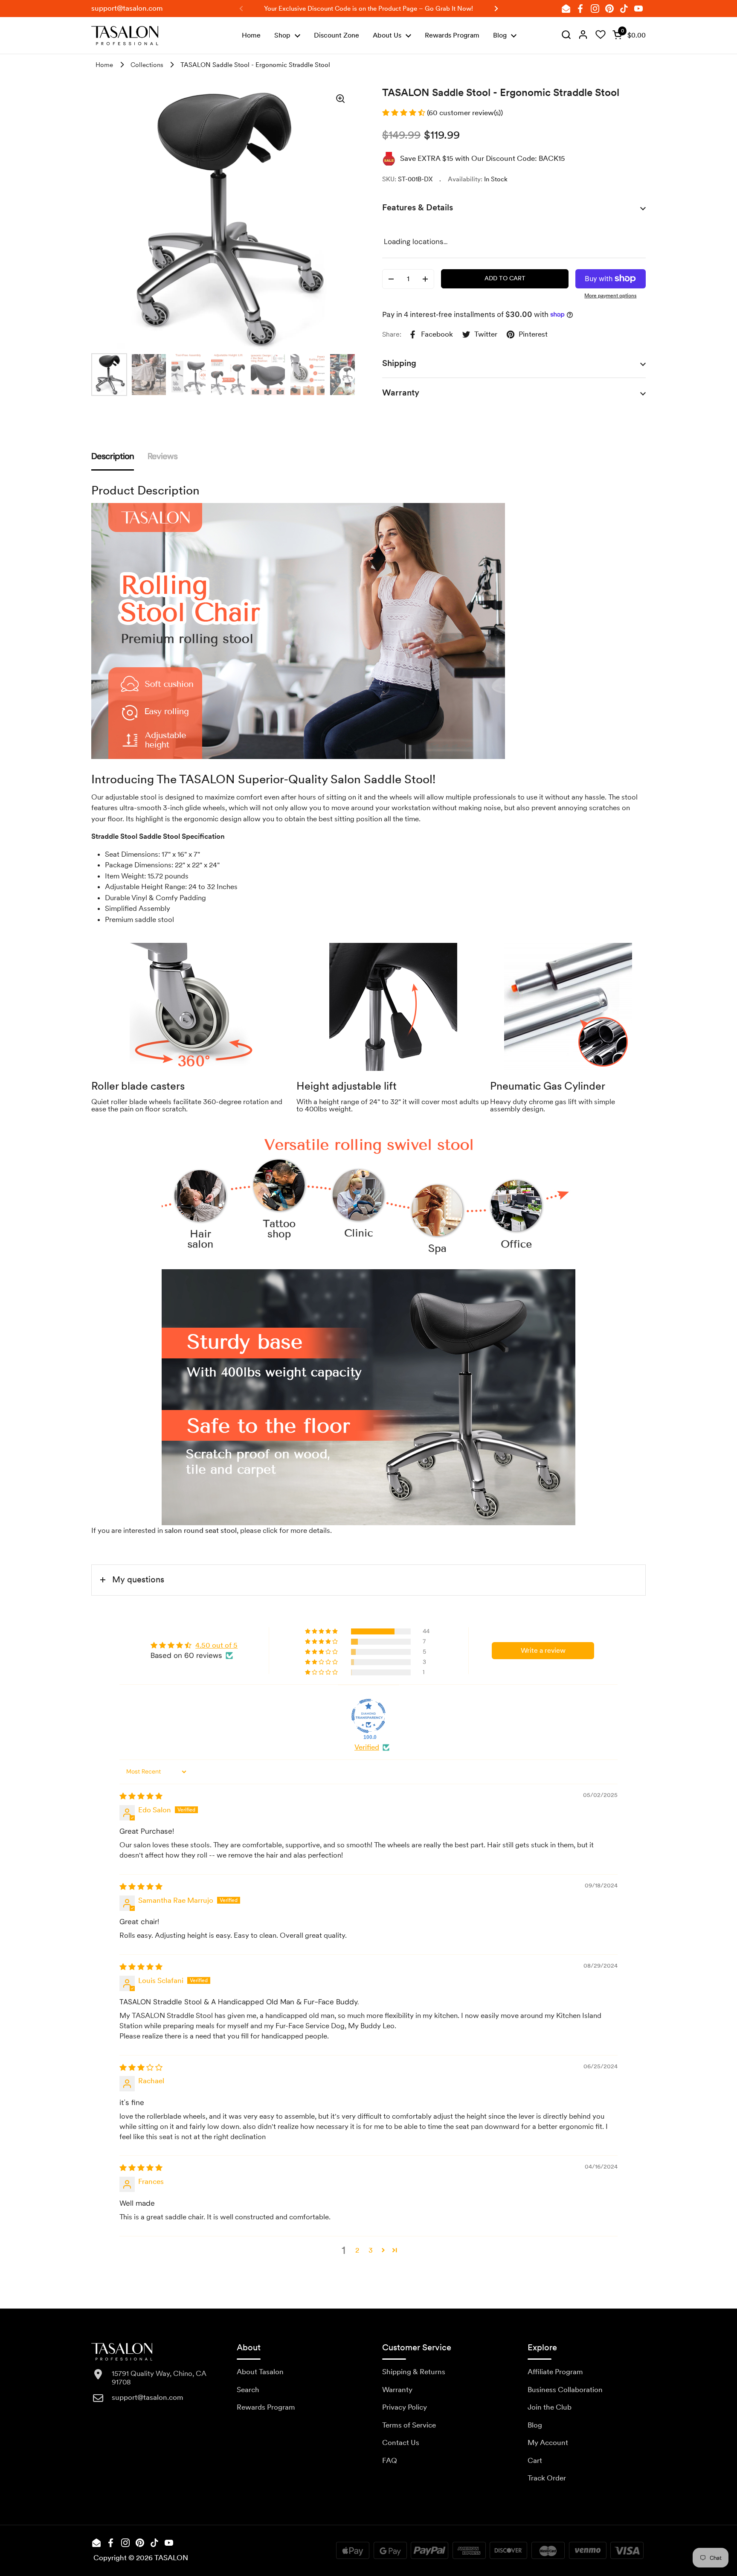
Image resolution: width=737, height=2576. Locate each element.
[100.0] (368, 1716)
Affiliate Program (555, 2372)
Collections (147, 65)
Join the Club (550, 2407)
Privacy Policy (405, 2407)
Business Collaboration (565, 2390)
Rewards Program (266, 2407)
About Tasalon (260, 2372)
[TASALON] (125, 36)
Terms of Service (409, 2425)
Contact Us (401, 2442)
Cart (535, 2460)
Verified (367, 1747)
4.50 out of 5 (216, 1645)
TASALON (171, 2558)
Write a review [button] (543, 1650)
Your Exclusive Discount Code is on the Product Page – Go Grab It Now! (368, 9)
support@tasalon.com (127, 8)
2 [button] (357, 2250)
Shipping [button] (399, 363)
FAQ (390, 2460)
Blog (535, 2425)
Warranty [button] (401, 393)
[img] (566, 35)
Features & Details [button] (418, 207)
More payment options (610, 296)
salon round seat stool (201, 1530)
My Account (548, 2442)
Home (104, 65)
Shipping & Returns (414, 2372)
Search (248, 2390)
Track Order (547, 2478)
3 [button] (371, 2250)
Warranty (397, 2390)
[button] (627, 35)
